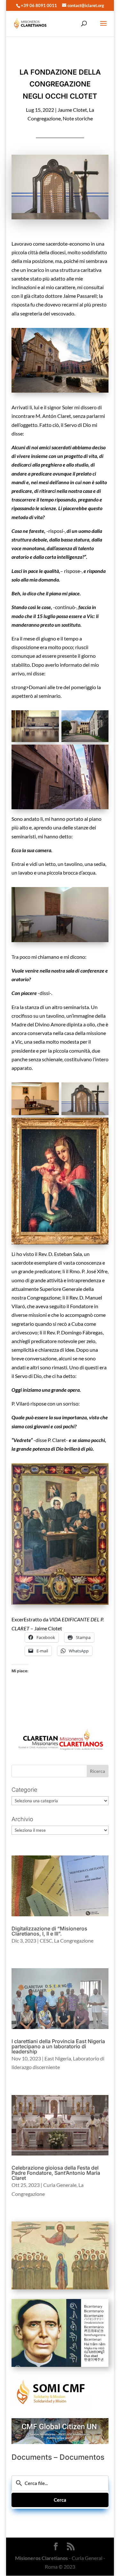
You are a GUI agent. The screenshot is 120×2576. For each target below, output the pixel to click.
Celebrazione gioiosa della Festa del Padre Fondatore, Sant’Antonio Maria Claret (56, 2173)
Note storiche (78, 118)
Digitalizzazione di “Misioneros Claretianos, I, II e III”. (49, 1931)
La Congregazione (74, 1940)
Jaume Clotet (72, 110)
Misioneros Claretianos (41, 2558)
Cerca (60, 2500)
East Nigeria (58, 2058)
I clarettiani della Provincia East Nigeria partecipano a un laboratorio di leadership (58, 2046)
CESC (46, 1940)
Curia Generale (60, 2185)
